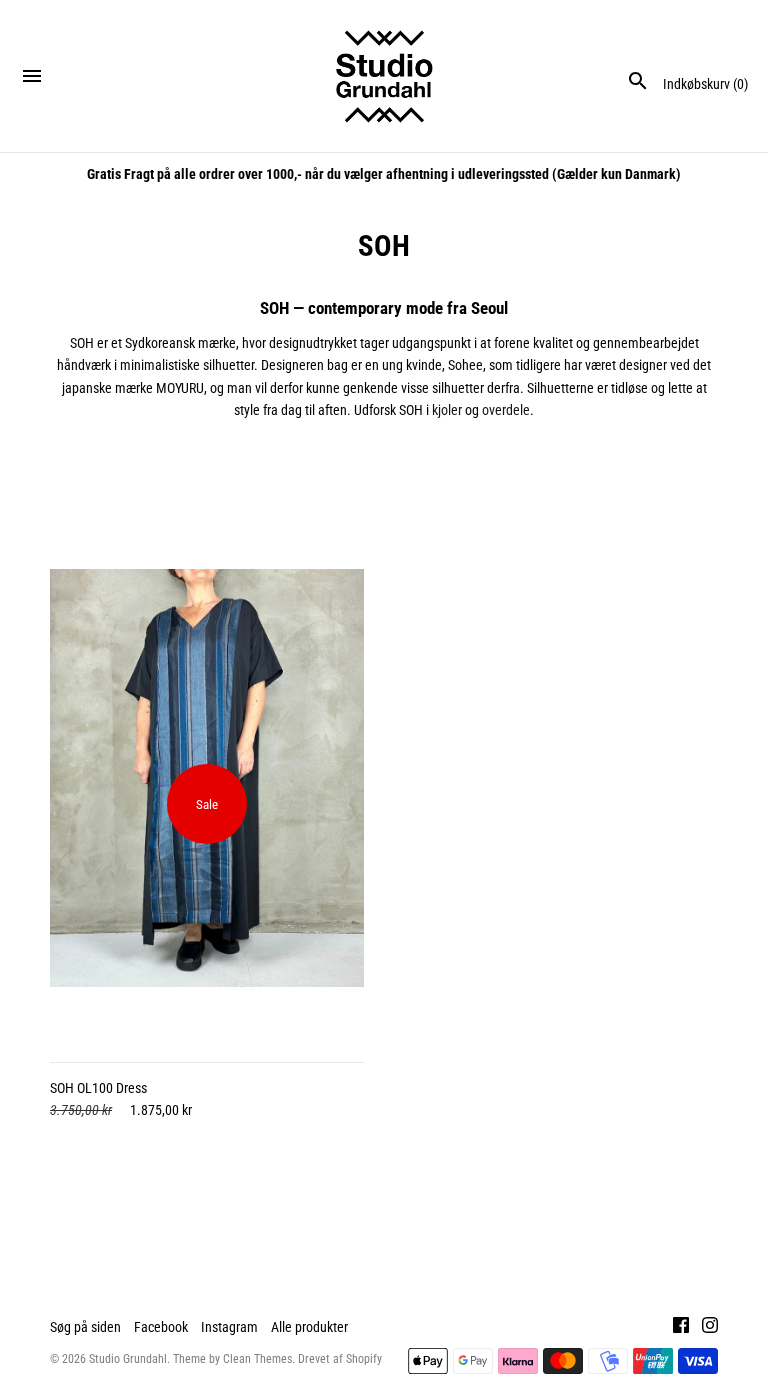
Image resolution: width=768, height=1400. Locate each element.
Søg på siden (85, 1327)
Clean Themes (257, 1359)
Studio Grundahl (128, 1359)
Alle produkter (309, 1327)
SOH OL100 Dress (98, 1088)
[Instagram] (710, 1327)
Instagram (229, 1327)
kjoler (447, 410)
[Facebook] (681, 1327)
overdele (506, 410)
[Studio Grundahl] (384, 76)
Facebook (161, 1327)
